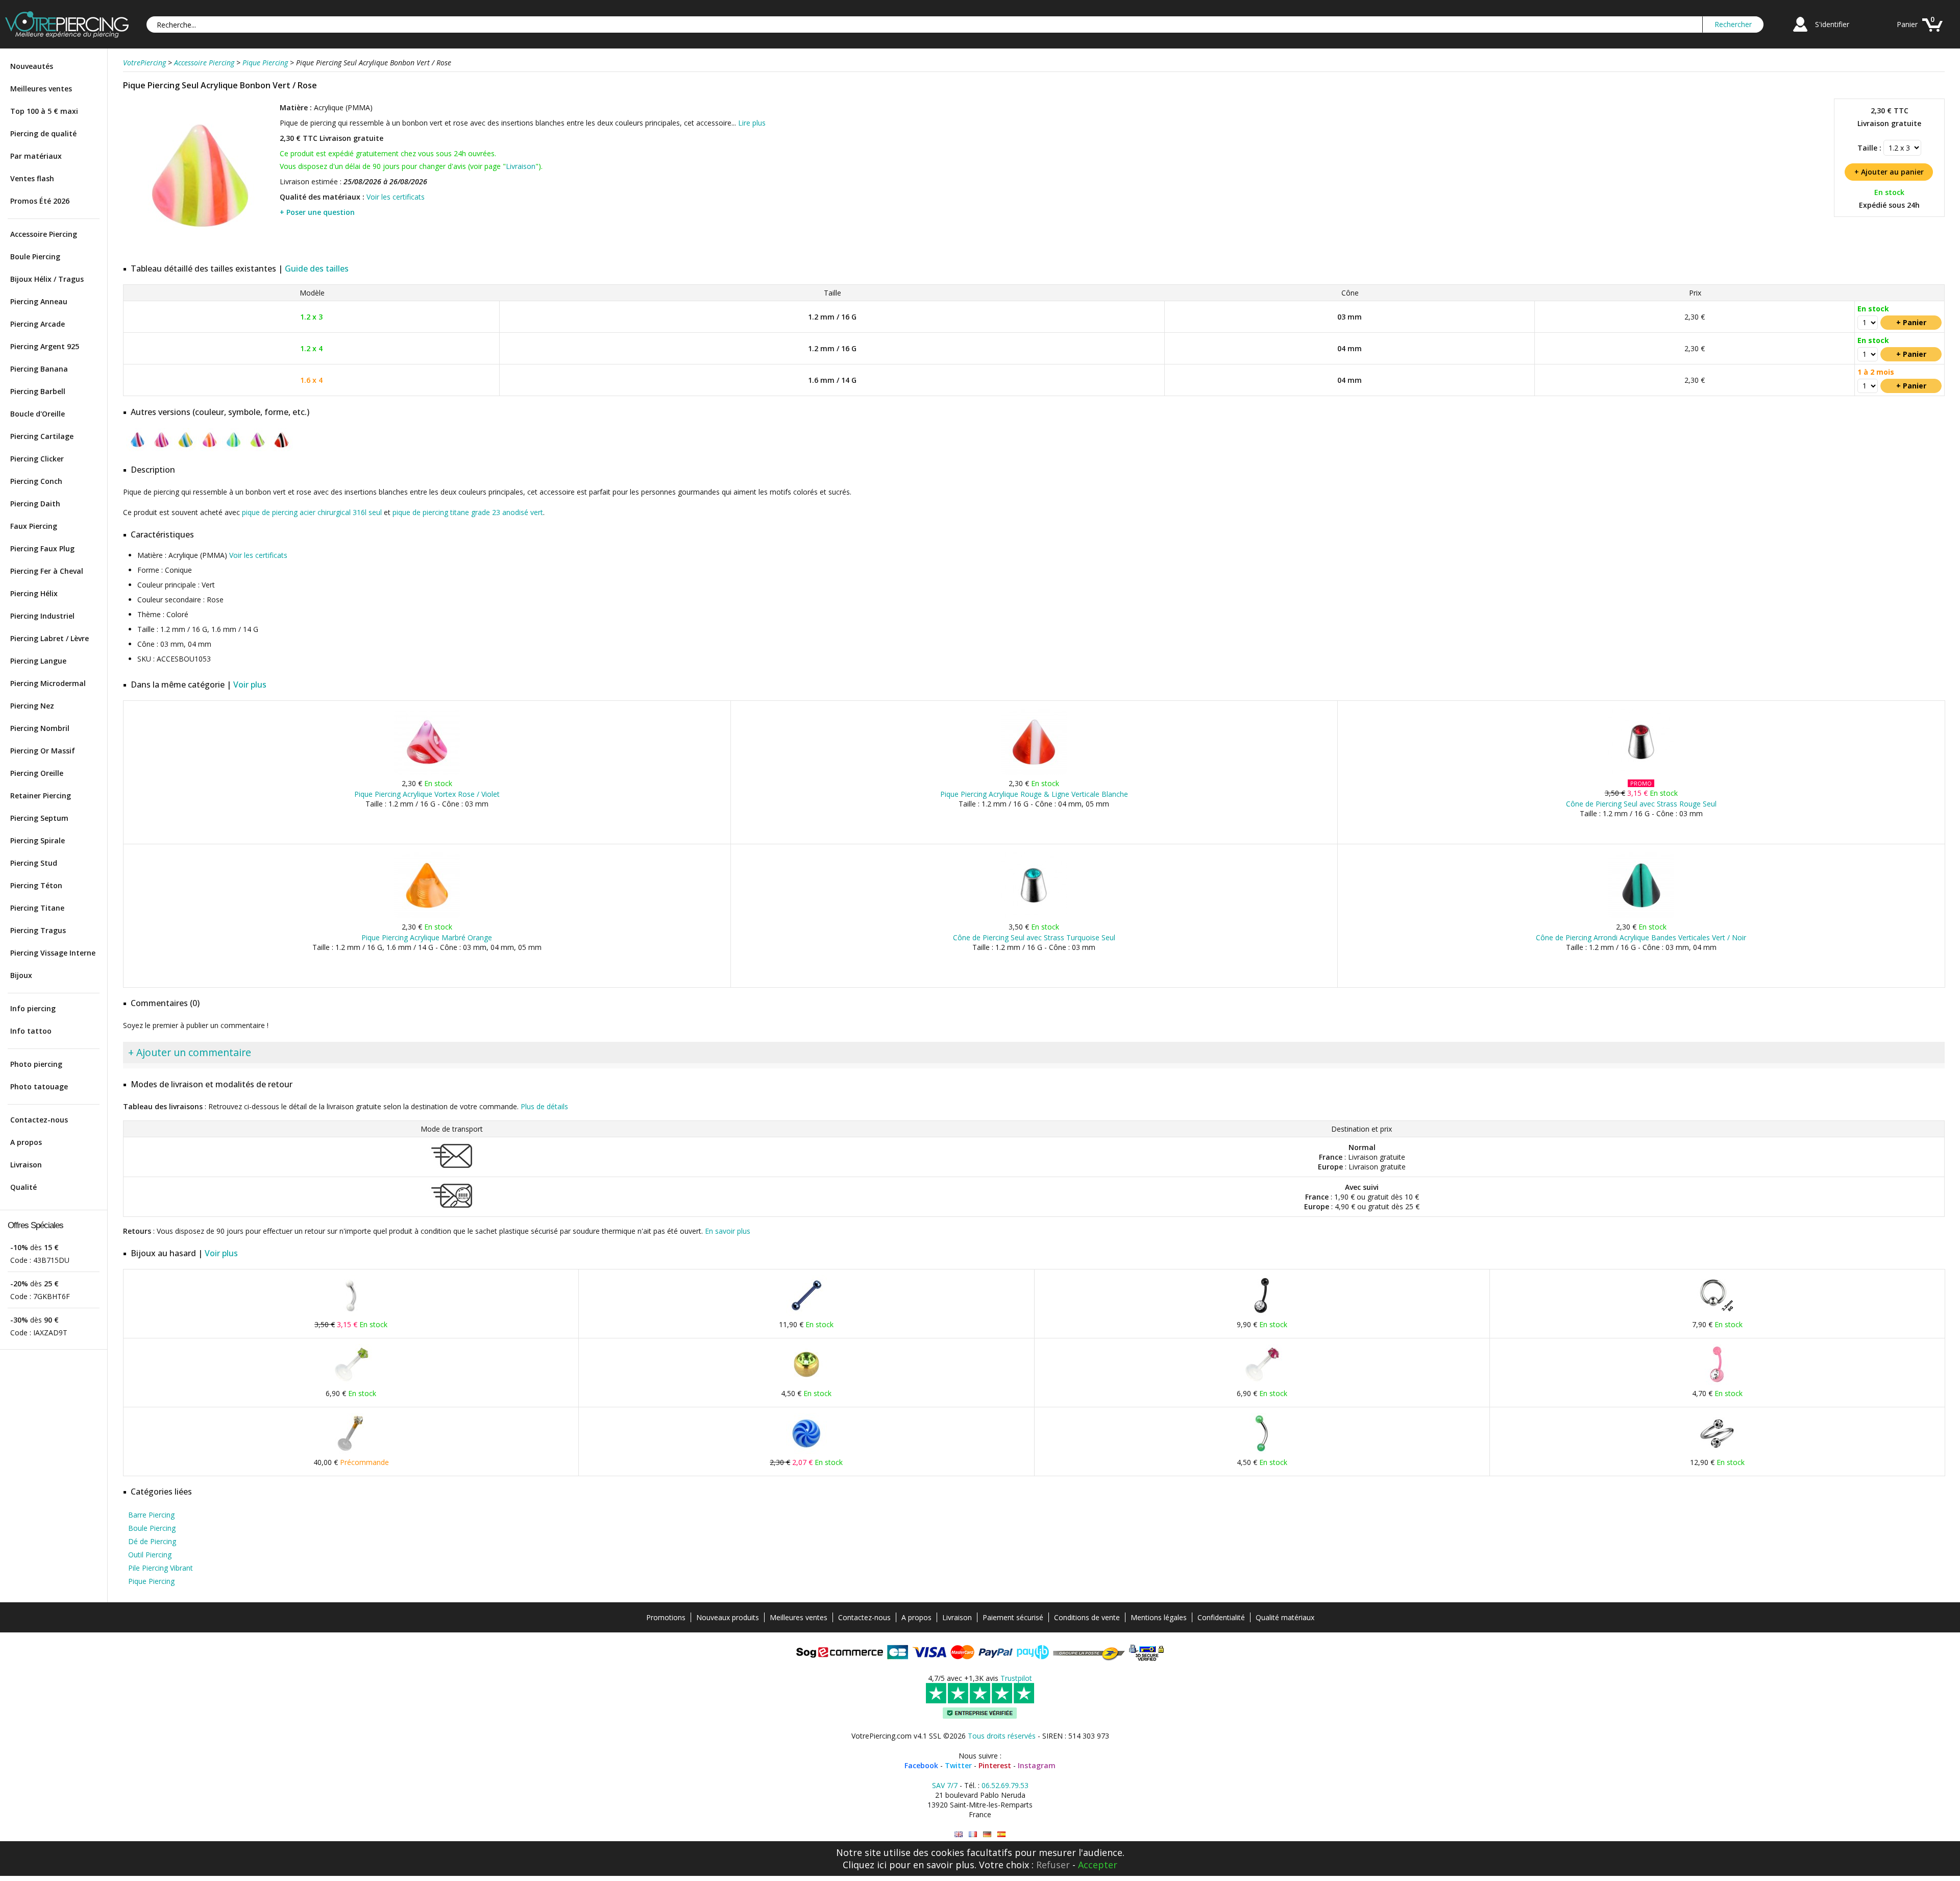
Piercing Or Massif (43, 751)
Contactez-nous (39, 1120)
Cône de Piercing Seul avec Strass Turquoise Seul (1034, 937)
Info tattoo (31, 1031)
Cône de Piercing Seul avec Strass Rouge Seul (1641, 804)
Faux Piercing (34, 526)
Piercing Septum (39, 818)
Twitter (958, 1765)
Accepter (1098, 1865)
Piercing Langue (38, 661)
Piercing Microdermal (48, 683)
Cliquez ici (865, 1865)
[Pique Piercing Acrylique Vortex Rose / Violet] (427, 773)
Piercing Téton (36, 885)
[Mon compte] (1800, 33)
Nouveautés (32, 66)
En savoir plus (728, 1231)
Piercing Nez (32, 706)
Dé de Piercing (152, 1541)
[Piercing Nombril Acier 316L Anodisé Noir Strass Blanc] (1262, 1314)
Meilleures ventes (41, 89)
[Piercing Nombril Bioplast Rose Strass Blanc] (1717, 1383)
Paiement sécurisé (1013, 1617)
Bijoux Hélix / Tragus (47, 279)
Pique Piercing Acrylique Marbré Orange (427, 937)
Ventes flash (32, 178)
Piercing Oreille (37, 773)
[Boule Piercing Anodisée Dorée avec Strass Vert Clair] (806, 1383)
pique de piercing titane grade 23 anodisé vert (468, 512)
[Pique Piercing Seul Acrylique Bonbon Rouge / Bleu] (138, 449)
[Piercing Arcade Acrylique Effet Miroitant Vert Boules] (1262, 1451)
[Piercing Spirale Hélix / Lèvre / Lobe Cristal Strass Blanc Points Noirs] (1717, 1451)
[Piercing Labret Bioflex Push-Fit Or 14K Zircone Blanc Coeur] (351, 1451)
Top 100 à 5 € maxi (44, 111)
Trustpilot (1016, 1678)
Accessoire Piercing (44, 234)
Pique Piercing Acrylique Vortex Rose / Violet (427, 794)
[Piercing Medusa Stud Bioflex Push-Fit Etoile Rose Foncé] (1262, 1383)
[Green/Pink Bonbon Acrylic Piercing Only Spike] (959, 1834)
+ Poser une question (317, 212)
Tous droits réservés (1002, 1736)
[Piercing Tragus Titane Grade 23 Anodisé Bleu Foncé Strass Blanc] (806, 1314)
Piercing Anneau (39, 301)
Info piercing (33, 1008)
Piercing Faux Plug (42, 548)
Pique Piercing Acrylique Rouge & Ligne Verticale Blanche (1034, 794)
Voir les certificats (396, 197)
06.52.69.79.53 (1005, 1785)
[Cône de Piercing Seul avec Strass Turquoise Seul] (1034, 916)
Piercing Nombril (40, 728)
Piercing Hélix (34, 593)
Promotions (666, 1617)
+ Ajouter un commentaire (190, 1052)
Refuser (1053, 1865)
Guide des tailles (317, 268)
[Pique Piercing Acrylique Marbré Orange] (427, 916)
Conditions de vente (1087, 1617)
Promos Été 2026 (40, 201)
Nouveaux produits (728, 1617)
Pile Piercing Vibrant (161, 1568)
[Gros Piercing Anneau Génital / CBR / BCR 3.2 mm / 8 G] (1717, 1314)
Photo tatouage (39, 1086)
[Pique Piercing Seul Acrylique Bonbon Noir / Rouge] (281, 449)
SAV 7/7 (945, 1785)
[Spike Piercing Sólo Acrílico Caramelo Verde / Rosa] (1001, 1834)
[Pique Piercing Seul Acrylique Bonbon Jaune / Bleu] (186, 449)
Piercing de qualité (43, 133)
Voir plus (250, 685)
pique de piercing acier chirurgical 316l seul (312, 512)
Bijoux (21, 975)
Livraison (26, 1165)
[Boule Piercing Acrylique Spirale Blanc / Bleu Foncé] (806, 1451)
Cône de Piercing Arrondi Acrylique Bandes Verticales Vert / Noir (1641, 937)
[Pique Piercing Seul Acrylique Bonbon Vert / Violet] (258, 449)
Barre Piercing (151, 1515)
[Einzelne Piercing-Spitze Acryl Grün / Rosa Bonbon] (987, 1834)
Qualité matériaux (1285, 1617)
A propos (26, 1142)
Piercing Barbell (38, 391)
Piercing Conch (36, 481)
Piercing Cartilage (42, 436)
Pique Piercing (151, 1581)
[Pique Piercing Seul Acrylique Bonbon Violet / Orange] (210, 449)
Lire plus (752, 123)
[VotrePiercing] (67, 35)
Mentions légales (1159, 1617)
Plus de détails (544, 1106)
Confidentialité (1221, 1617)
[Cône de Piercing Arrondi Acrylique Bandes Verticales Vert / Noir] (1641, 916)
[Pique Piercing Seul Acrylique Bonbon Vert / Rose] (200, 250)
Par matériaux (36, 156)
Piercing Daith (35, 504)
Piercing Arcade (38, 324)
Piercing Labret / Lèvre (50, 638)
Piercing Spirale (38, 840)
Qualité (23, 1187)
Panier (1907, 24)
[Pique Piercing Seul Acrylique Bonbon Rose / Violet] (162, 449)
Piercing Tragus (38, 930)
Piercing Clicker (37, 459)
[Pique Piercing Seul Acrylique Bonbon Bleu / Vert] (234, 449)
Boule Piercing (35, 256)
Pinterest (995, 1765)
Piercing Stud (34, 863)
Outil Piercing (150, 1555)
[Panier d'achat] (1932, 33)
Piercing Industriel (42, 616)
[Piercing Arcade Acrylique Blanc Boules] (351, 1314)
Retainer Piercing (41, 796)
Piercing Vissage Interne (53, 953)
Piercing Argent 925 (45, 346)
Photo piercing (36, 1064)
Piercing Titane (37, 908)
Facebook (921, 1765)
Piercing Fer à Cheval (47, 571)
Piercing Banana (39, 369)
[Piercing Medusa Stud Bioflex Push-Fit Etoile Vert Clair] (351, 1383)
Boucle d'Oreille (38, 414)
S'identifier (1832, 24)
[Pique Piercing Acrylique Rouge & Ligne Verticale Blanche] (1034, 773)
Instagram (1037, 1765)
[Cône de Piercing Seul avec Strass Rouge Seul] (1641, 773)
